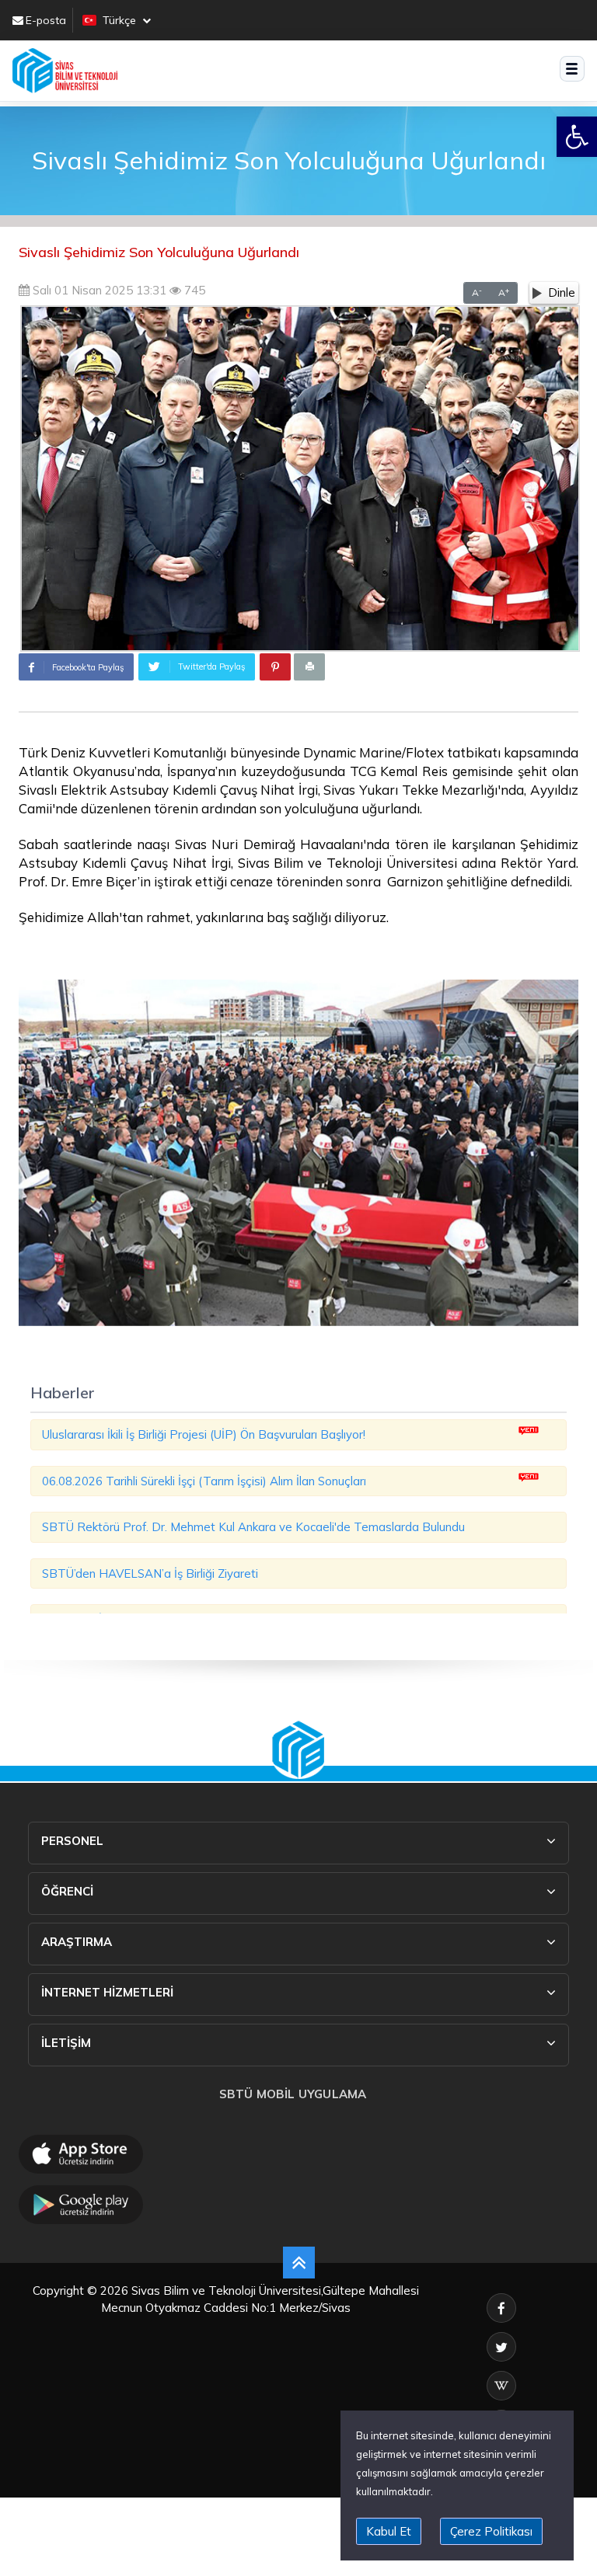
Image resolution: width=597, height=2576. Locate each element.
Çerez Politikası (491, 2531)
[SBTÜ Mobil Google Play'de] (81, 2205)
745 (193, 290)
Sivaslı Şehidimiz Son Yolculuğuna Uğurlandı (159, 252)
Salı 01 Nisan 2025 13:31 (98, 290)
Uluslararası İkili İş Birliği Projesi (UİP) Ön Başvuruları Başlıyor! (204, 1434)
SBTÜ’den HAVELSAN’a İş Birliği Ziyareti (150, 1573)
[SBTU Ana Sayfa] (65, 71)
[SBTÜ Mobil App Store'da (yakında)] (81, 2154)
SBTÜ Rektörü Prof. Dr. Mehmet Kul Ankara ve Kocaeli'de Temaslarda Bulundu (253, 1527)
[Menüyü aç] (573, 69)
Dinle (562, 292)
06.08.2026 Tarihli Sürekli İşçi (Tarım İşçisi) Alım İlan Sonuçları (204, 1481)
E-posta (46, 20)
